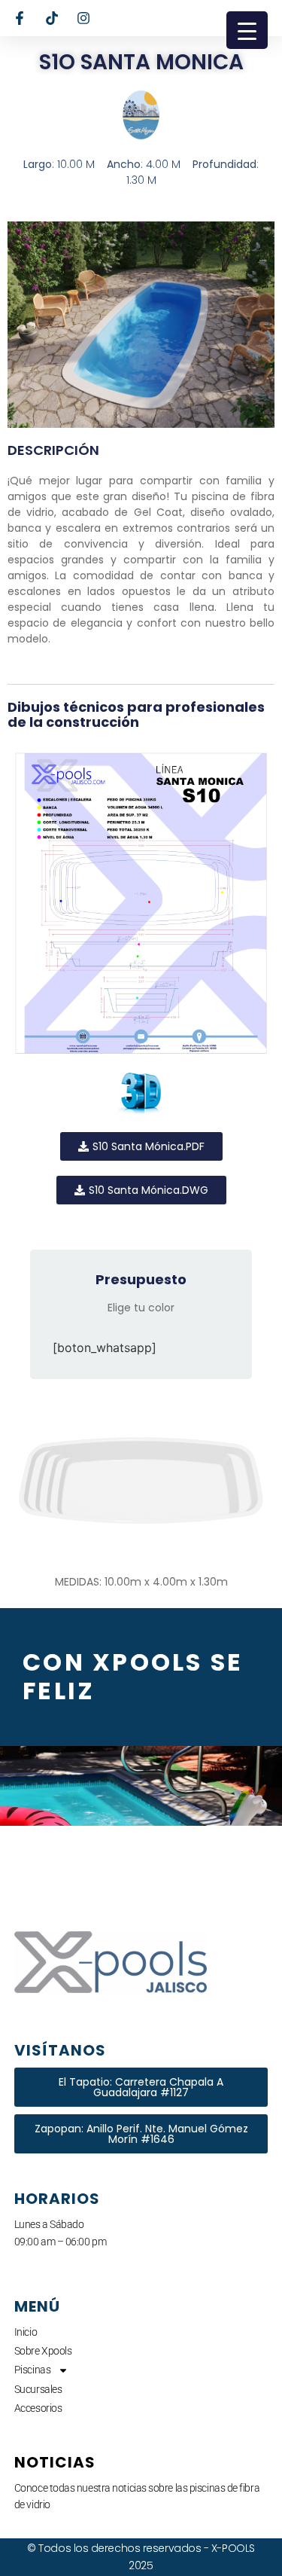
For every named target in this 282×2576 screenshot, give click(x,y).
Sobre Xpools (43, 2351)
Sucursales (38, 2389)
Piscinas (32, 2370)
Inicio (26, 2332)
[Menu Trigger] (247, 30)
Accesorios (38, 2408)
